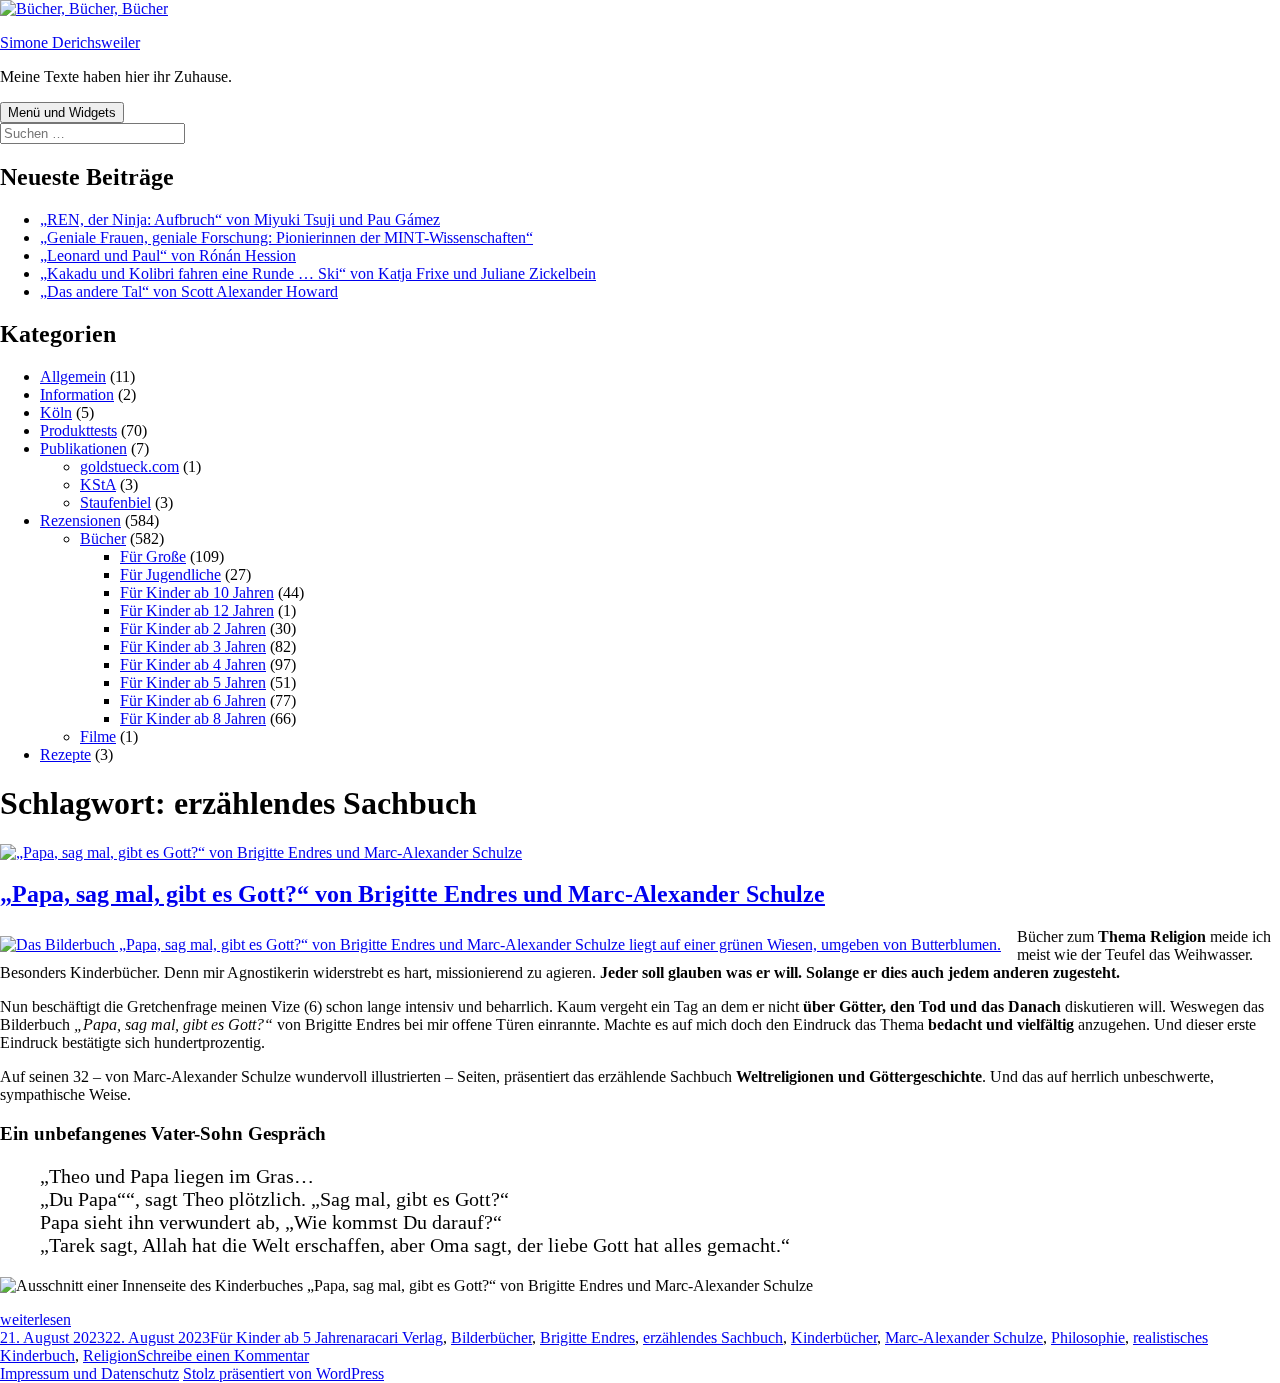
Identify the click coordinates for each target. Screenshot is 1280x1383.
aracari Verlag (399, 1337)
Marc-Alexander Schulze (964, 1337)
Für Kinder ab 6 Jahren (193, 700)
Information (77, 394)
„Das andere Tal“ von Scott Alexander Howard (189, 291)
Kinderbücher (834, 1337)
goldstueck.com (129, 466)
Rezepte (65, 754)
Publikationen (83, 448)
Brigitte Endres (587, 1337)
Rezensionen (80, 520)
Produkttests (78, 430)
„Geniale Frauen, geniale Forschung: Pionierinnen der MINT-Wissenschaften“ (286, 237)
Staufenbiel (115, 502)
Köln (56, 412)
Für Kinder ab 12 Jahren (197, 610)
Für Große (153, 556)
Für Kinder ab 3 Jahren (193, 646)
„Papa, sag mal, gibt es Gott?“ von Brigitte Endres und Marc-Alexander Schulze (412, 894)
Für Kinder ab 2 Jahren (193, 628)
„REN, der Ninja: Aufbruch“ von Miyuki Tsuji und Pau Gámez (240, 219)
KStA (98, 484)
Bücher (103, 538)
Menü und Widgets (62, 112)
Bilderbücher (491, 1337)
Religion (110, 1355)
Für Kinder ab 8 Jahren (193, 718)
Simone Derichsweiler (70, 42)
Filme (98, 736)
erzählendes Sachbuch (713, 1337)
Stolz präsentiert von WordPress (283, 1373)
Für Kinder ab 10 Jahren (197, 592)
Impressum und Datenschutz (89, 1373)
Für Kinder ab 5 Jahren (193, 682)
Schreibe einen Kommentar (223, 1355)
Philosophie (1088, 1337)
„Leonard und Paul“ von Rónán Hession (168, 255)
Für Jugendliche (170, 574)
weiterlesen (35, 1319)
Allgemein (73, 376)
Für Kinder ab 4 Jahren (193, 664)
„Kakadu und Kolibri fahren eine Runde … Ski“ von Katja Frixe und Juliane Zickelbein (318, 273)
